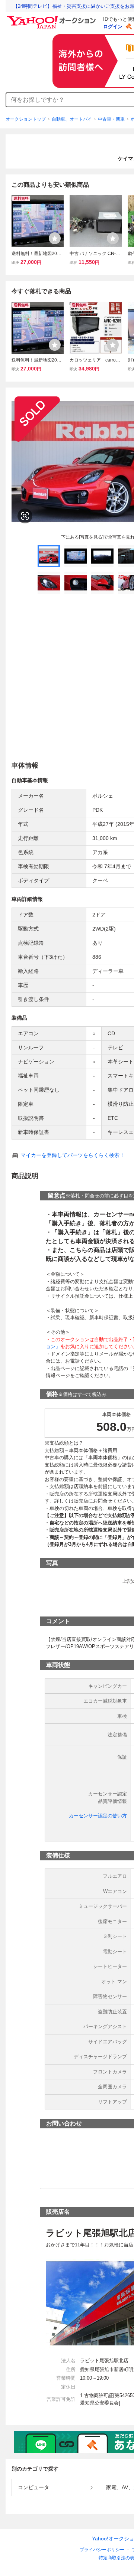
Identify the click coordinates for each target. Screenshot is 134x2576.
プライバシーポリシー (102, 2550)
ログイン (113, 27)
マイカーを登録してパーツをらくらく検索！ (73, 1155)
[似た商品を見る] (25, 516)
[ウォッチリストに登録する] (55, 238)
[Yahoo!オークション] (52, 18)
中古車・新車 (111, 119)
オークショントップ (26, 119)
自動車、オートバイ (72, 119)
